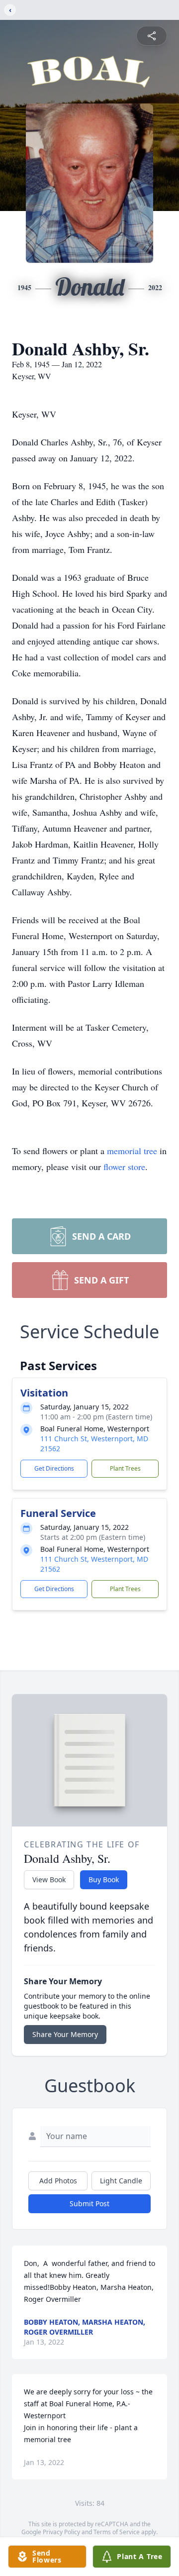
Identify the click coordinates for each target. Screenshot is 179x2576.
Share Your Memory (65, 2034)
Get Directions (54, 1468)
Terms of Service (117, 2532)
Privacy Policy (61, 2532)
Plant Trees (125, 1468)
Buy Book (104, 1879)
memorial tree (132, 1151)
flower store (124, 1167)
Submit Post (89, 2203)
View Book (49, 1879)
